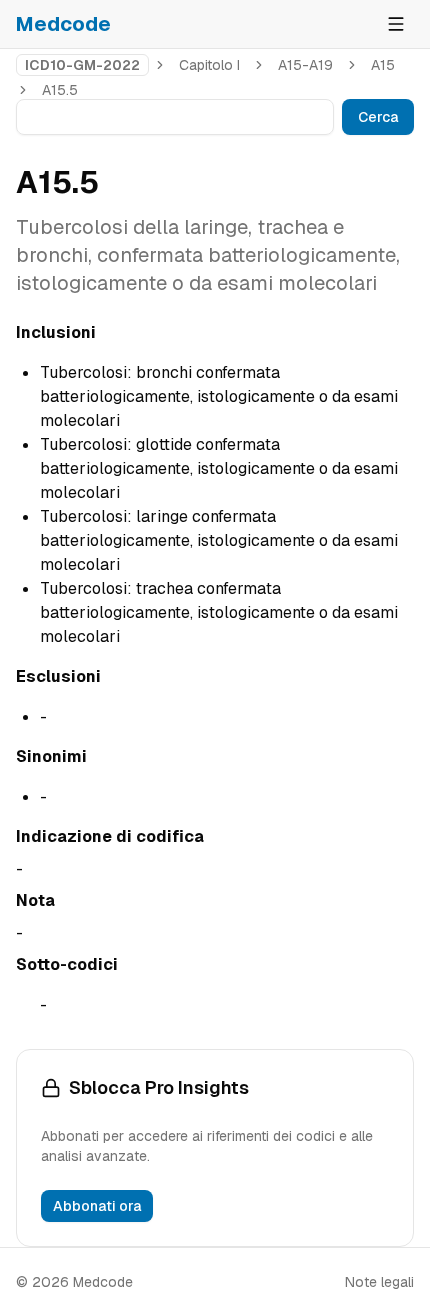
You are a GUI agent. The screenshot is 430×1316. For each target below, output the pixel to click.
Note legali (379, 1282)
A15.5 (60, 90)
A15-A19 (305, 65)
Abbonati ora (97, 1206)
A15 (383, 65)
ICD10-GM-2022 (82, 65)
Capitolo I (209, 65)
